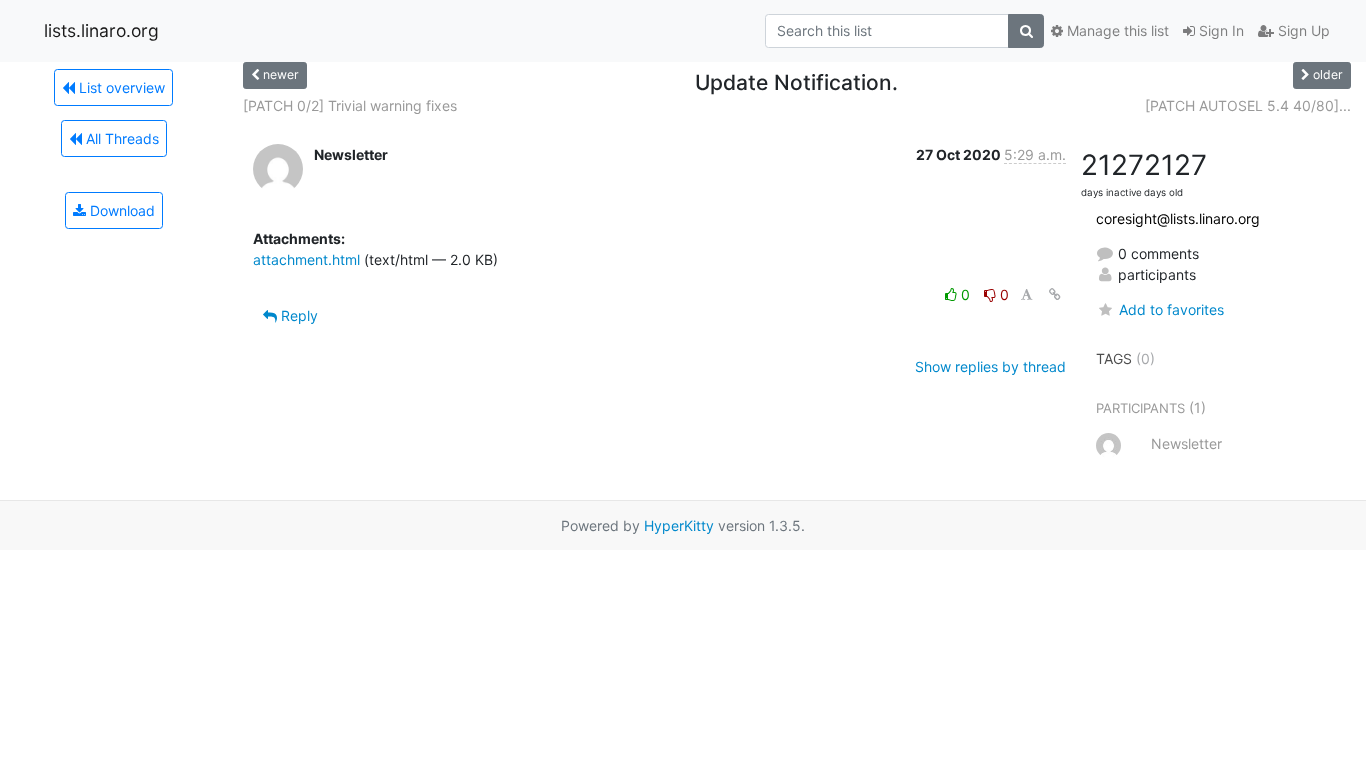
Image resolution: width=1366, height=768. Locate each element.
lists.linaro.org (101, 30)
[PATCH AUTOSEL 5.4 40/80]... (1248, 105)
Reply (297, 315)
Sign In (1219, 30)
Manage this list (1116, 30)
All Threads (120, 138)
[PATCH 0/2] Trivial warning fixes (350, 105)
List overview (120, 87)
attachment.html (306, 259)
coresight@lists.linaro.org (1178, 218)
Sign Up (1302, 30)
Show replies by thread (990, 366)
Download (120, 210)
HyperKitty (679, 525)
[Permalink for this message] (1055, 294)
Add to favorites (1171, 309)
